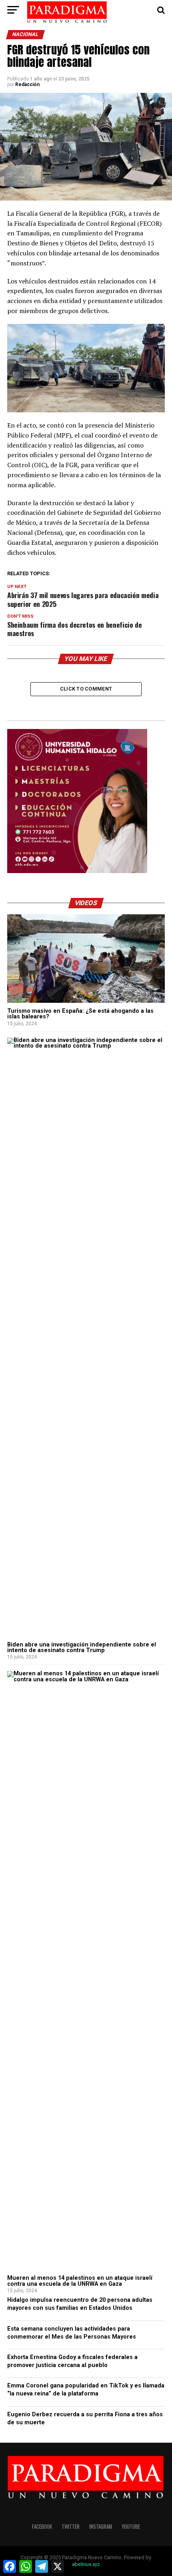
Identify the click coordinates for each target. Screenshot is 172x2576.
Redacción (27, 84)
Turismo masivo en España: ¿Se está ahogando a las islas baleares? (80, 1014)
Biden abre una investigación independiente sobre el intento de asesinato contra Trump (82, 1647)
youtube (131, 2527)
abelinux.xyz (86, 2564)
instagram (101, 2527)
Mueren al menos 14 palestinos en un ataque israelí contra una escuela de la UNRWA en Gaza (80, 2281)
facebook (42, 2527)
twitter (71, 2527)
